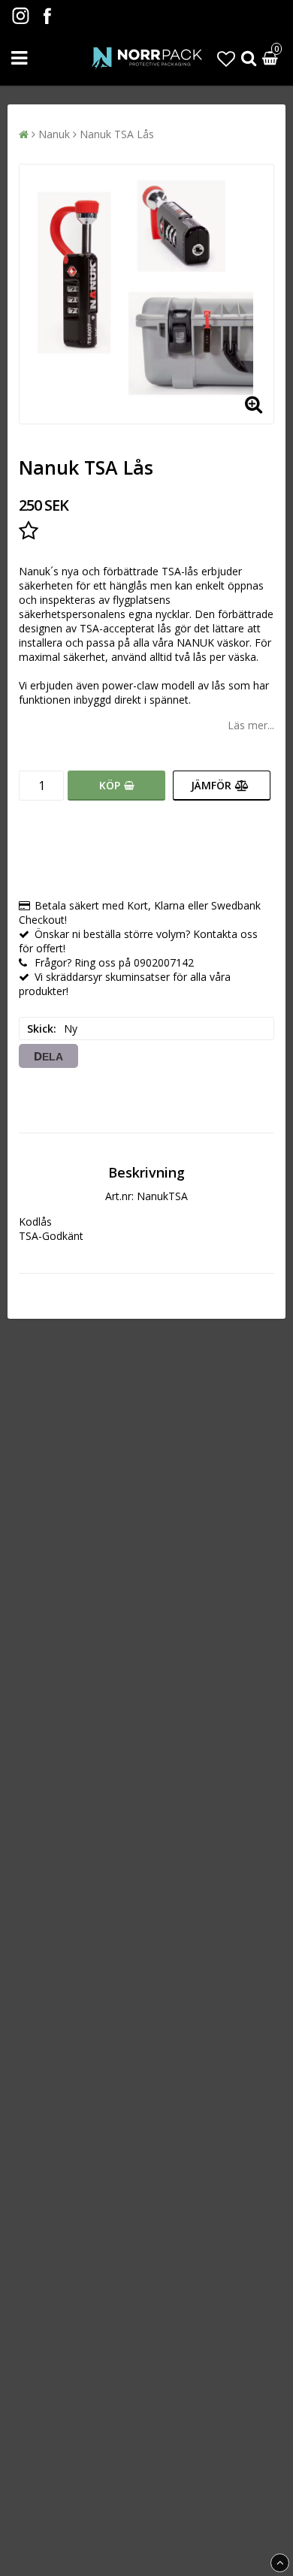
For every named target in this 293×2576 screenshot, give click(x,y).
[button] (226, 58)
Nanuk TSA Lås (117, 134)
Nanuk (54, 134)
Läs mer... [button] (251, 725)
